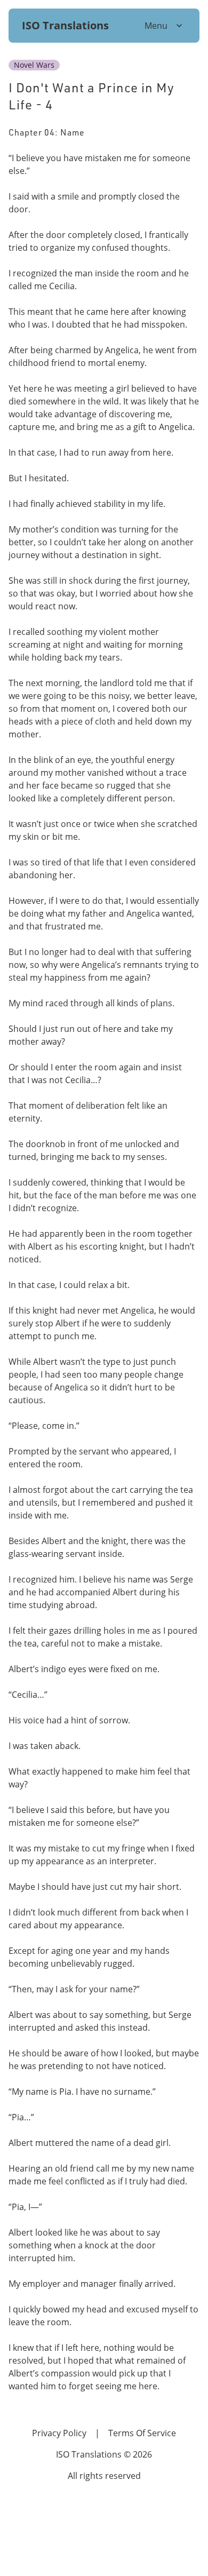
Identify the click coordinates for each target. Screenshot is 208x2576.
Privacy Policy (59, 2433)
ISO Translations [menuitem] (65, 25)
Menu (156, 25)
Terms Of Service (142, 2433)
